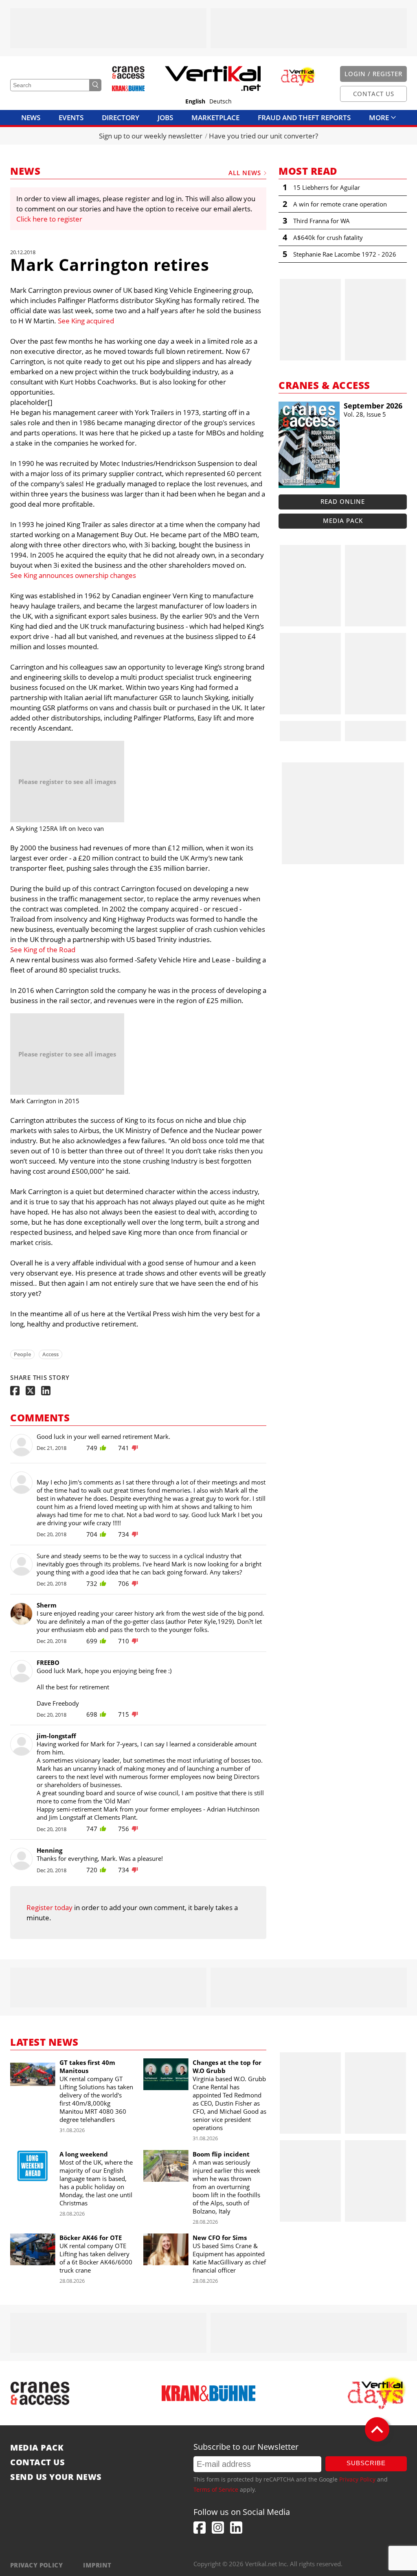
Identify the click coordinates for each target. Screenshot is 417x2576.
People (22, 1354)
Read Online (343, 501)
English (195, 101)
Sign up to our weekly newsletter (151, 136)
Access (50, 1354)
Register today (49, 1907)
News (31, 117)
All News (245, 173)
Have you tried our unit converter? (263, 136)
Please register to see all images (67, 782)
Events (71, 117)
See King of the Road (43, 950)
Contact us (37, 2462)
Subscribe (366, 2463)
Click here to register (49, 219)
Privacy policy (36, 2565)
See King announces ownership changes (73, 575)
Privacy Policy (357, 2479)
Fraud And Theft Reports (304, 117)
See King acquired (86, 321)
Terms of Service (216, 2489)
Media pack (343, 520)
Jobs (165, 117)
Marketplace (215, 117)
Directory (121, 117)
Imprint (97, 2565)
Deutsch (221, 101)
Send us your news (56, 2477)
